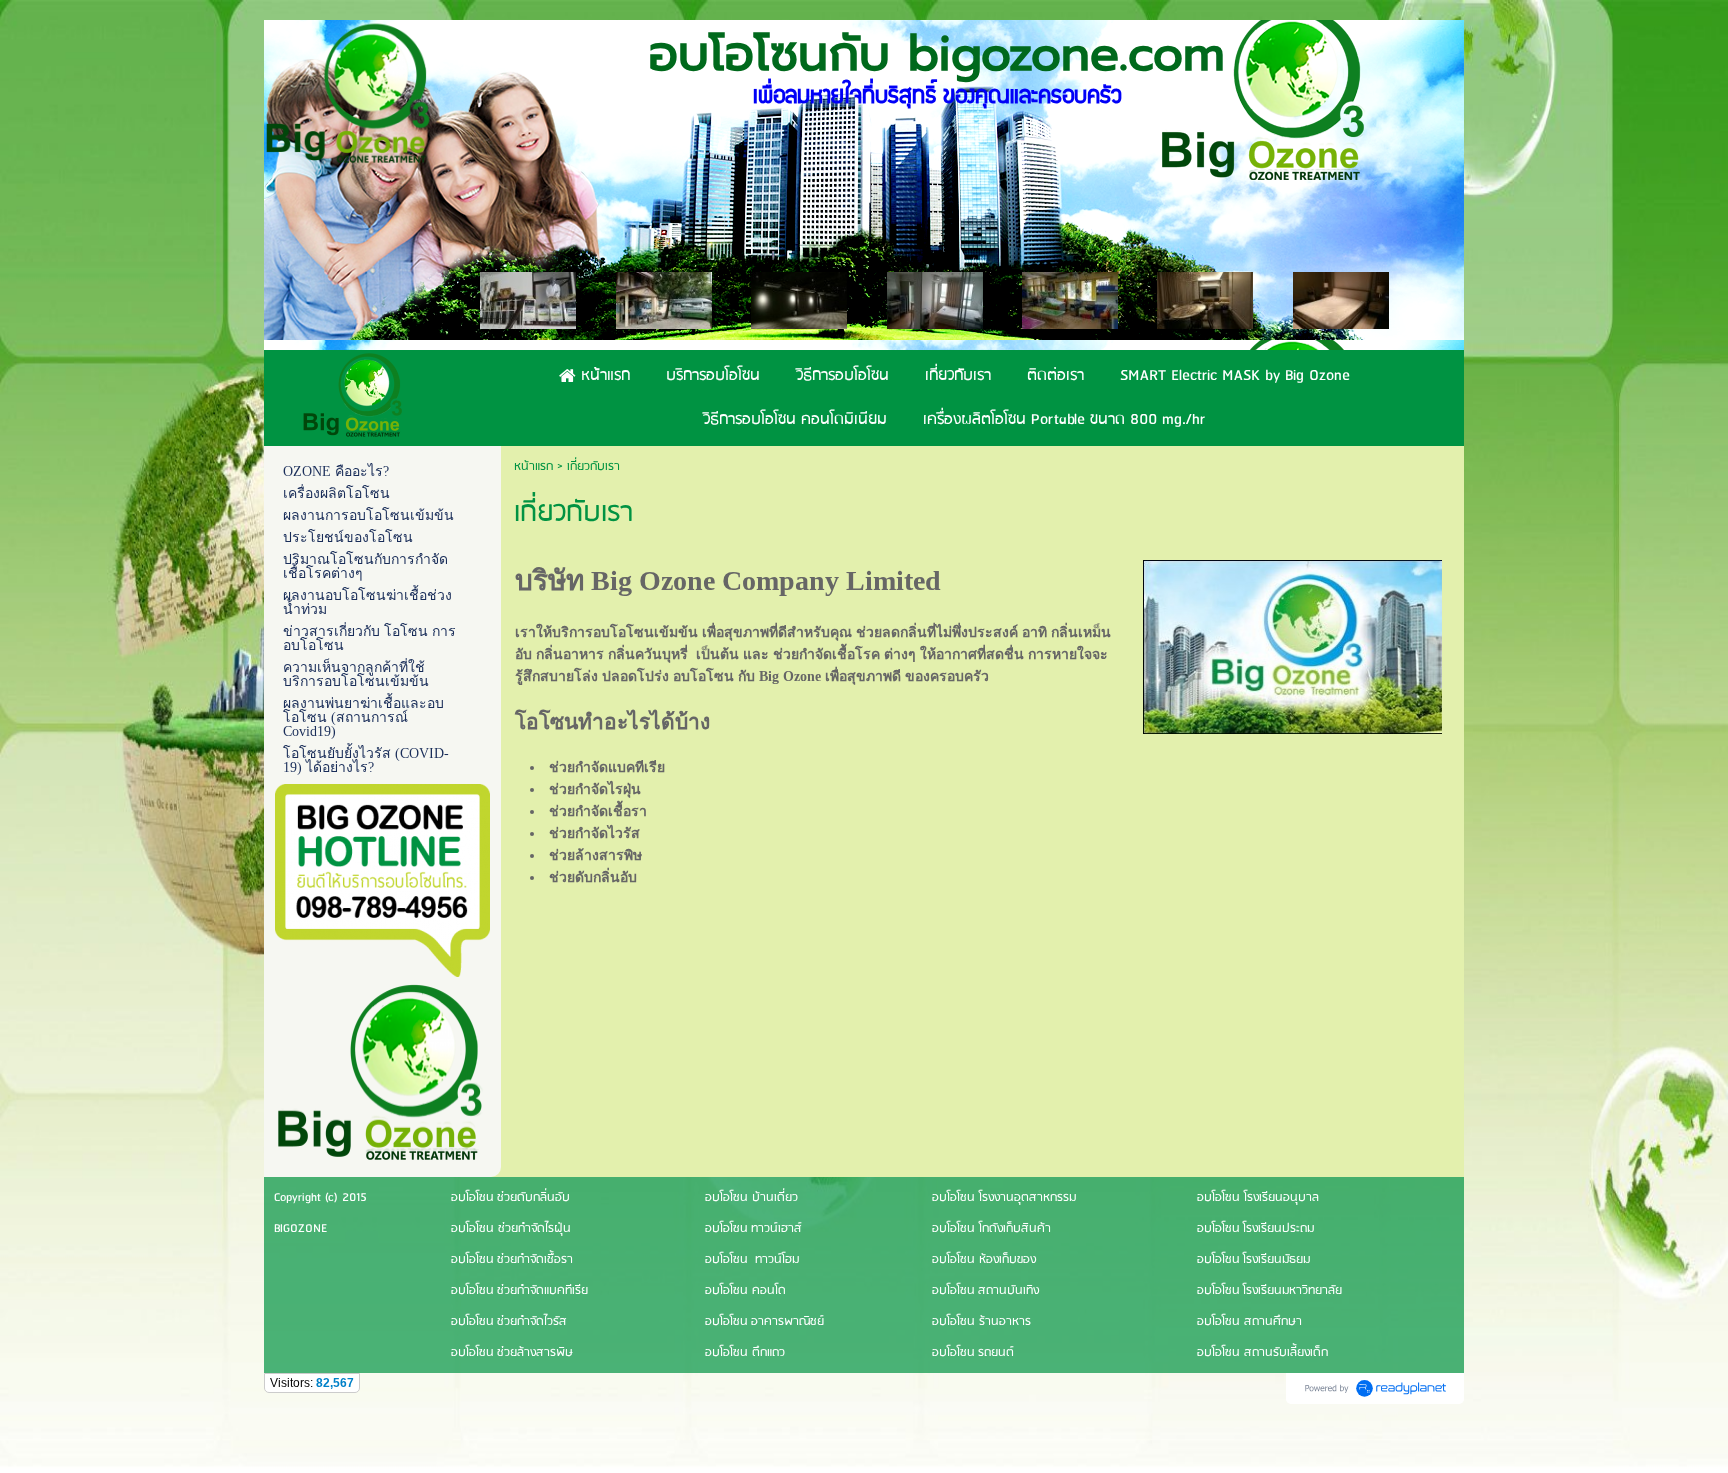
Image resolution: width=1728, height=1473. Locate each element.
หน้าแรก (533, 466)
